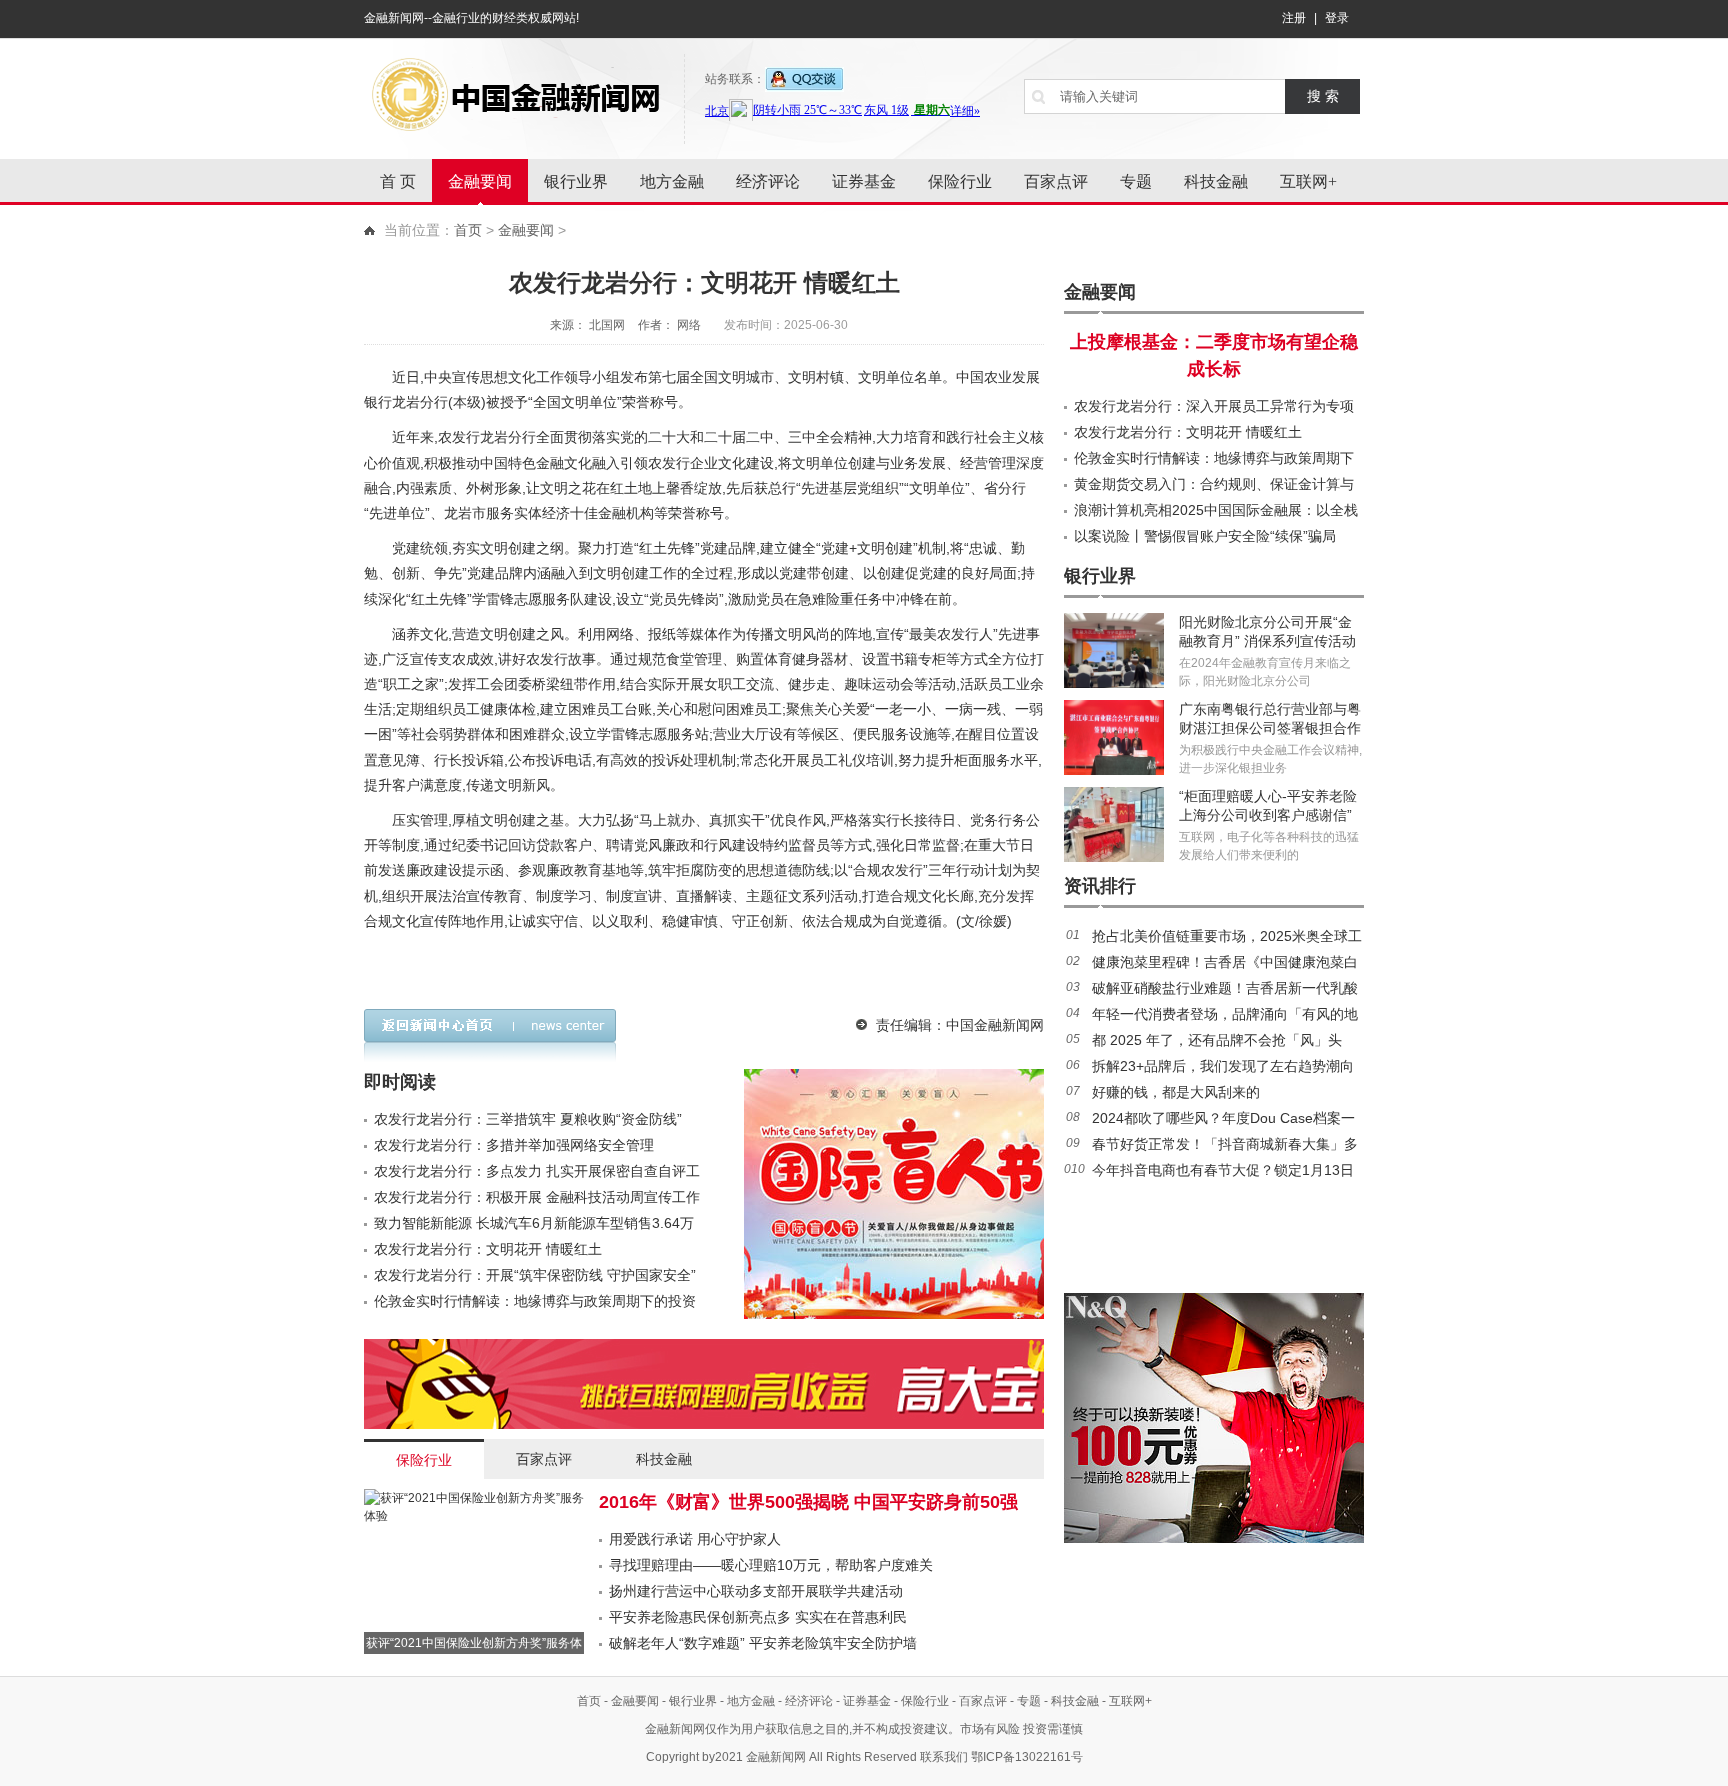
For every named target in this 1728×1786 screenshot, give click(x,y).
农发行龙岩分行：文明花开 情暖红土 (488, 1249)
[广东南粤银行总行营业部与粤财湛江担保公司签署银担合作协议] (1114, 737)
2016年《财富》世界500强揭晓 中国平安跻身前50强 (808, 1502)
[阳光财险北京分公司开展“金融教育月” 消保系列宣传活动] (1114, 650)
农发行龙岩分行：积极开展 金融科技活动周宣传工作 (537, 1197)
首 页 (398, 181)
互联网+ (1308, 181)
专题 (1136, 181)
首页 (468, 230)
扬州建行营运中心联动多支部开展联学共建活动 (756, 1591)
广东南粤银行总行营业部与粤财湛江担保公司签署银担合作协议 (1270, 728)
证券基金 (864, 181)
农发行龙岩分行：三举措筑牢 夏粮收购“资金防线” (528, 1119)
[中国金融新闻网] (514, 95)
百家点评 (1056, 181)
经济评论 (768, 181)
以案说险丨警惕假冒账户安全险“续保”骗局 (1205, 536)
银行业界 (576, 181)
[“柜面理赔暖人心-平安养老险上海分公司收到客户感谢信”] (1114, 824)
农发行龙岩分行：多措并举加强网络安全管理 (514, 1145)
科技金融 (1216, 181)
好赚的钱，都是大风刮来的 (1176, 1092)
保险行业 (960, 181)
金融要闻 (480, 181)
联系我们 (944, 1757)
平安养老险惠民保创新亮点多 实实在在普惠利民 (758, 1617)
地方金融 (672, 181)
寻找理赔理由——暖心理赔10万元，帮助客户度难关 (771, 1565)
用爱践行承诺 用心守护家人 (695, 1539)
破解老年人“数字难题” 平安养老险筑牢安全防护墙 (763, 1643)
